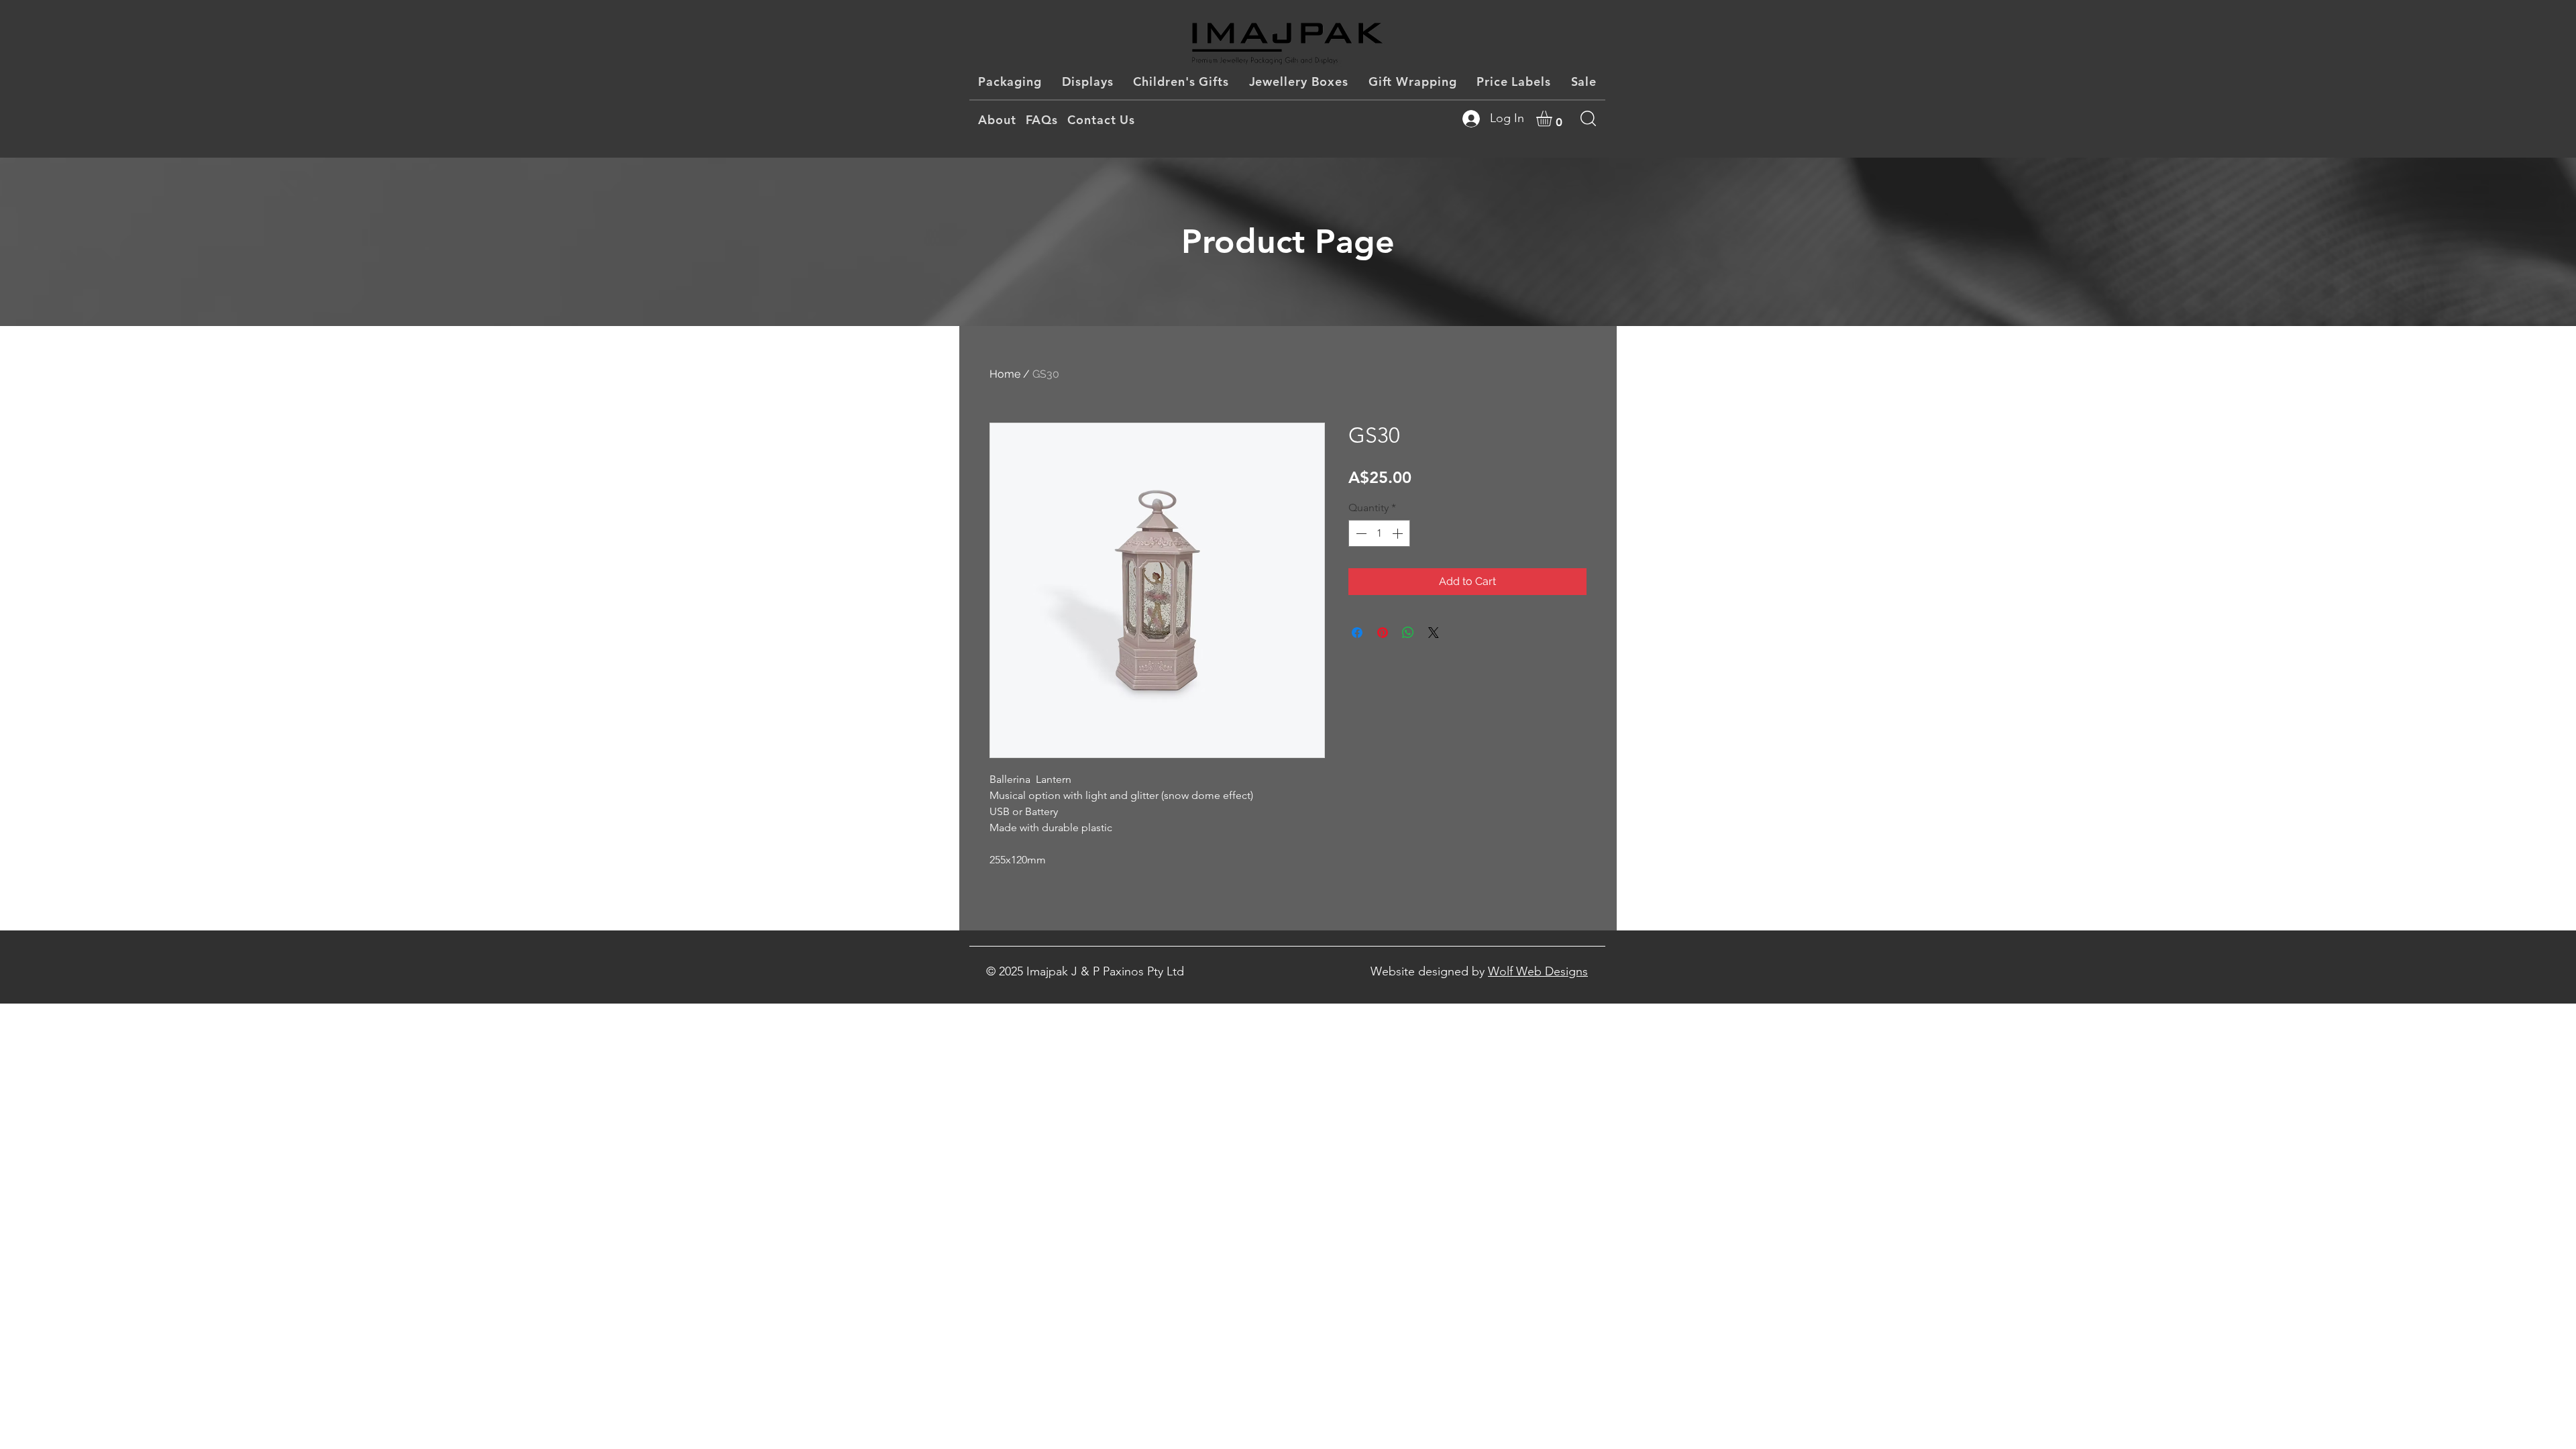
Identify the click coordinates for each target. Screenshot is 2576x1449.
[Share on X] (1434, 633)
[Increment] (1399, 533)
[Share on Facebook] (1357, 633)
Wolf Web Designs (1538, 971)
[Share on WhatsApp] (1408, 633)
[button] (1553, 118)
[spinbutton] (1379, 533)
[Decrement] (1360, 533)
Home (1005, 374)
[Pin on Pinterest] (1383, 633)
